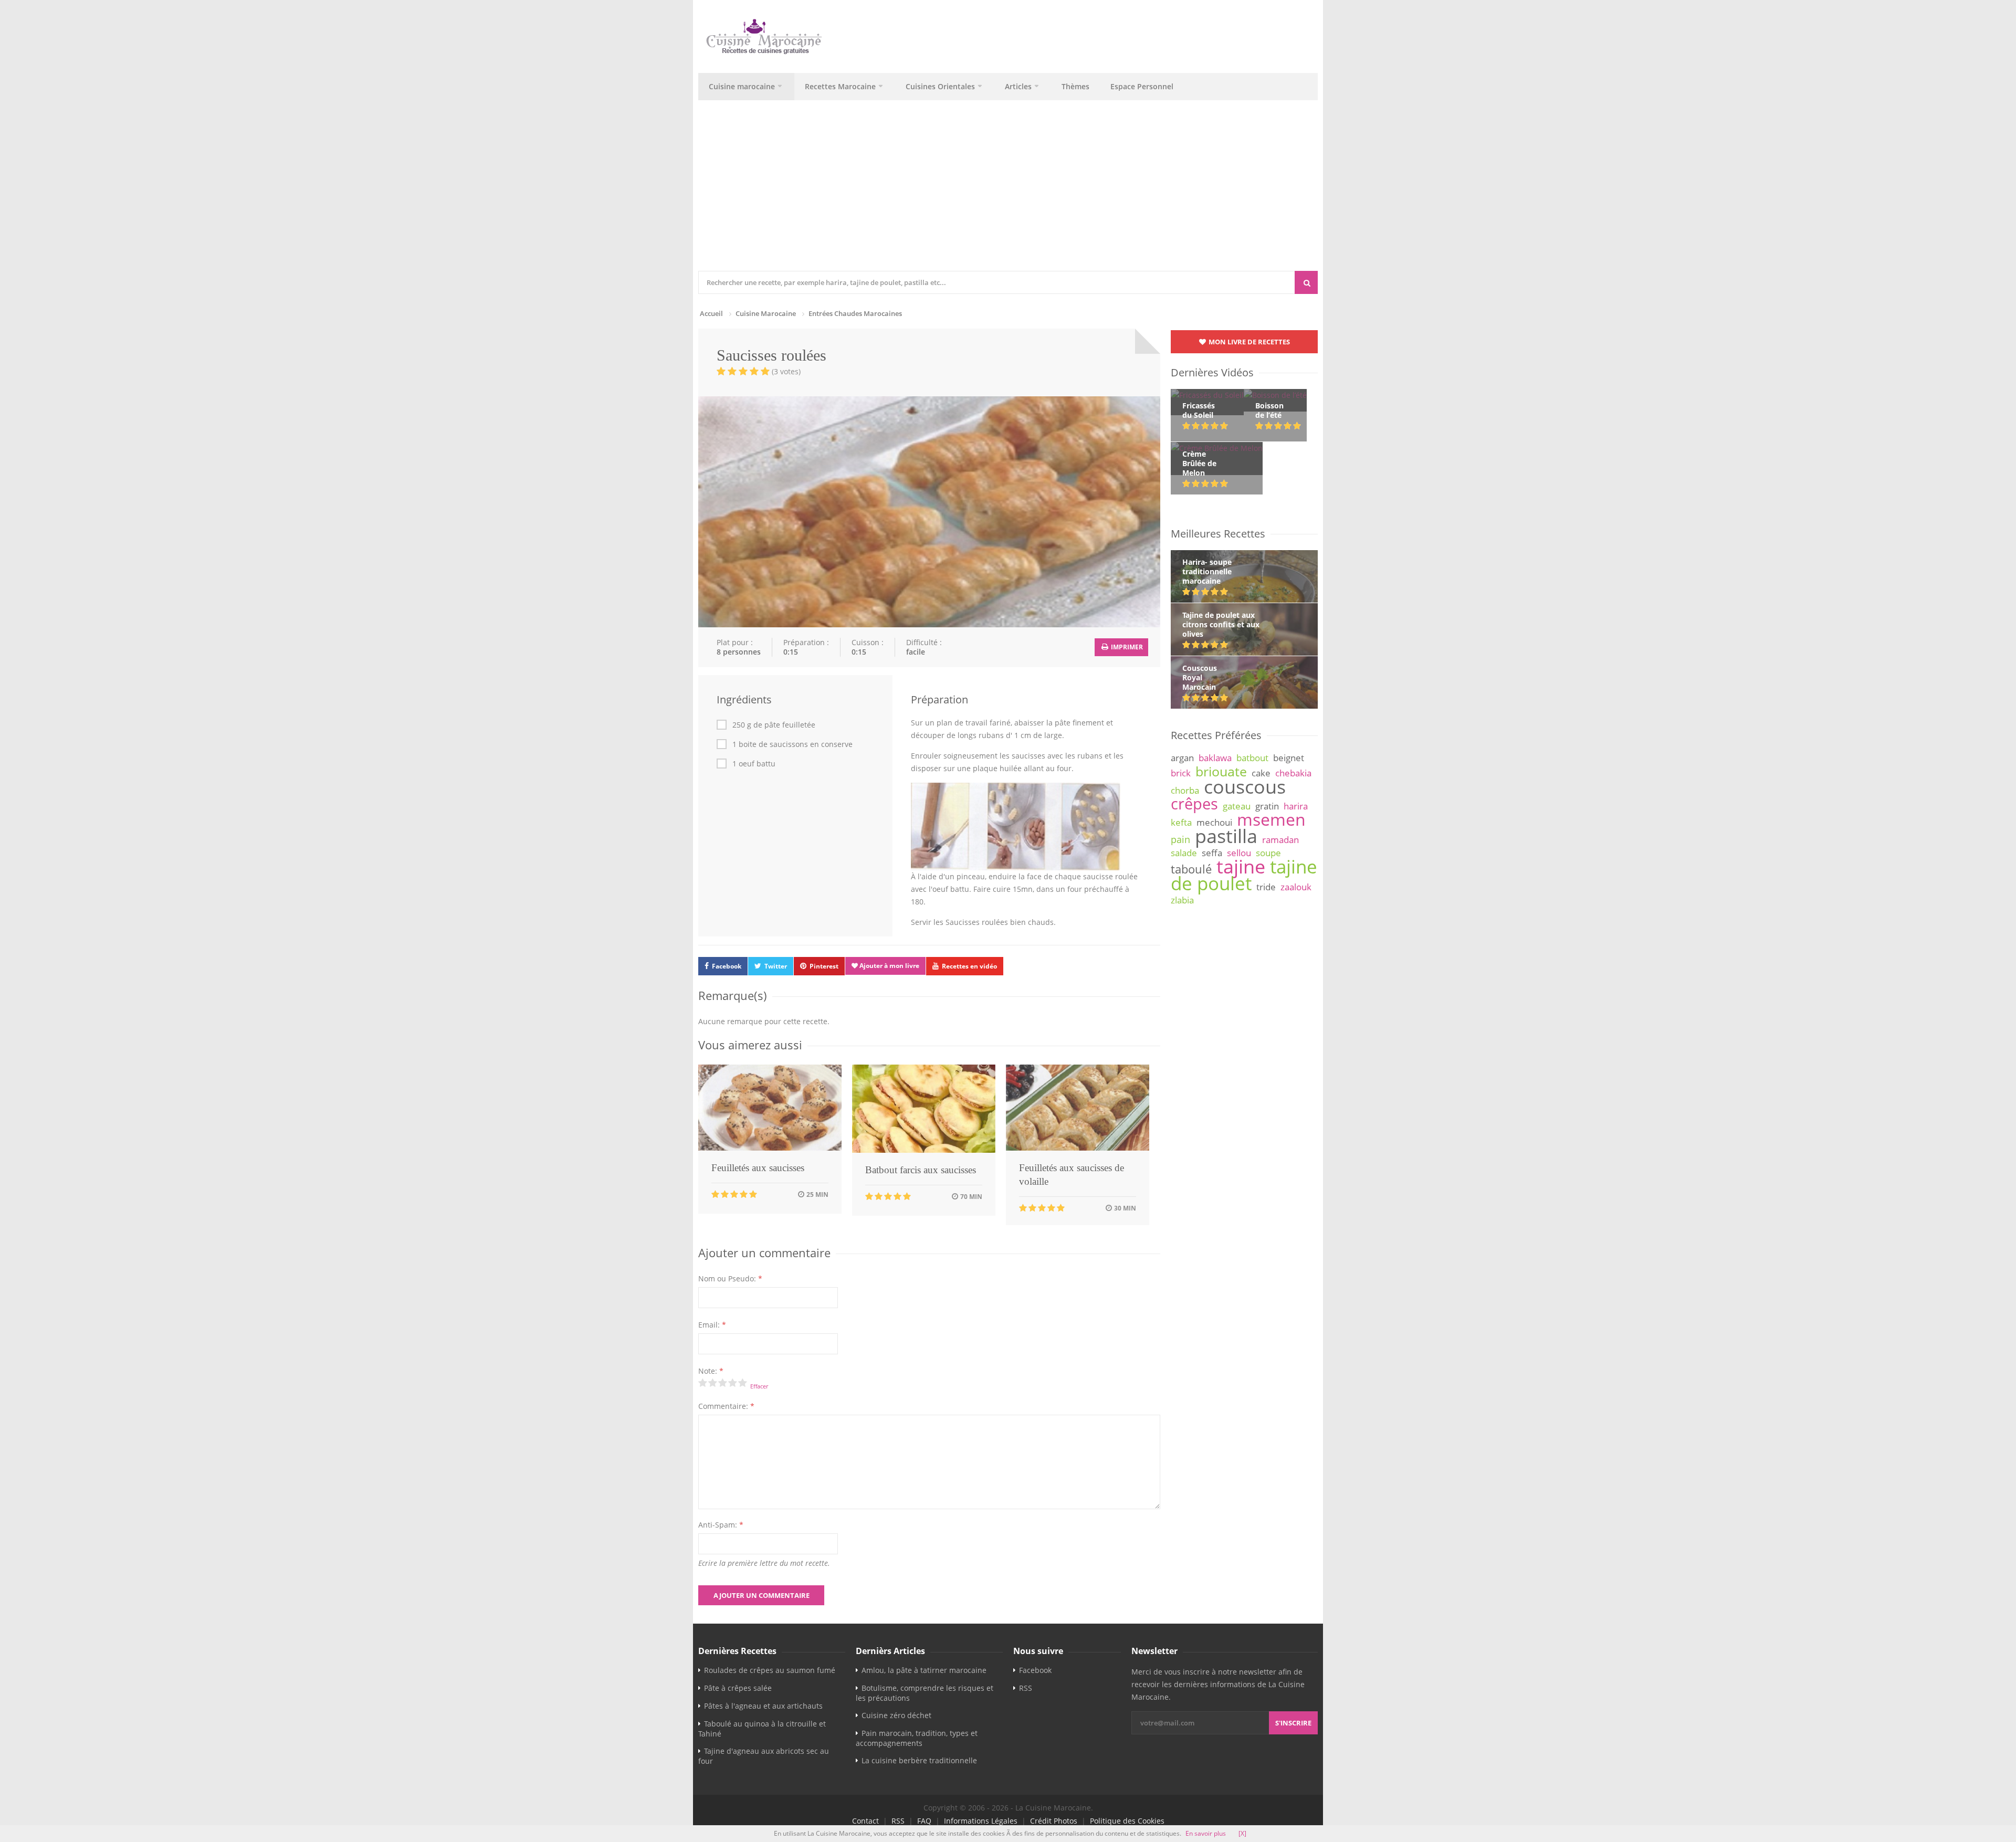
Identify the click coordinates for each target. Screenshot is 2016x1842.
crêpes (1194, 804)
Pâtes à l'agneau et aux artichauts (763, 1706)
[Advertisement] (1008, 192)
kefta (1181, 822)
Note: (711, 1371)
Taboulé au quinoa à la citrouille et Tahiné (762, 1729)
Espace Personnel (1142, 86)
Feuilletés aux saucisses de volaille (1072, 1175)
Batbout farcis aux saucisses (921, 1170)
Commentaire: (726, 1406)
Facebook (727, 966)
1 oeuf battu (754, 764)
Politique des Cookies (1127, 1821)
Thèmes (1075, 86)
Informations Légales (981, 1821)
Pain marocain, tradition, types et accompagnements (917, 1738)
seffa (1212, 853)
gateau (1237, 806)
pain (1180, 839)
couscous (1245, 786)
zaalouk (1296, 887)
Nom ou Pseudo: (730, 1278)
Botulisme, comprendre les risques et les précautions (925, 1693)
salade (1184, 853)
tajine (1241, 866)
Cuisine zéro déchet (896, 1715)
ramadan (1280, 840)
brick (1181, 773)
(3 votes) (786, 371)
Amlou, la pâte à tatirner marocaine (924, 1670)
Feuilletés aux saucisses (758, 1168)
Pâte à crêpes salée (738, 1688)
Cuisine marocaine (742, 86)
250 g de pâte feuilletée (774, 725)
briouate (1221, 771)
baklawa (1215, 758)
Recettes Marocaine (840, 86)
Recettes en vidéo (969, 966)
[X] (1242, 1833)
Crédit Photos (1054, 1821)
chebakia (1293, 773)
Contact (865, 1821)
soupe (1268, 853)
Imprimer (1126, 647)
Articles (1018, 86)
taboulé (1191, 869)
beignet (1289, 758)
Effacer (759, 1386)
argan (1182, 758)
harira (1296, 806)
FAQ (924, 1821)
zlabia (1182, 900)
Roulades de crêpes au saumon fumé (770, 1670)
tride (1266, 887)
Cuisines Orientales (940, 86)
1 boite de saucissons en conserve (792, 744)
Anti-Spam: (721, 1525)
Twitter (776, 966)
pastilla (1226, 836)
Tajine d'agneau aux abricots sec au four (764, 1756)
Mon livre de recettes (1248, 342)
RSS (1026, 1688)
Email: (712, 1325)
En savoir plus (1206, 1833)
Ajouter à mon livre (889, 966)
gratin (1267, 806)
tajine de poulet (1244, 875)
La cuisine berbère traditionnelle (919, 1760)
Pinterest (824, 966)
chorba (1185, 790)
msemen (1271, 819)
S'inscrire (1293, 1723)
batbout (1252, 758)
